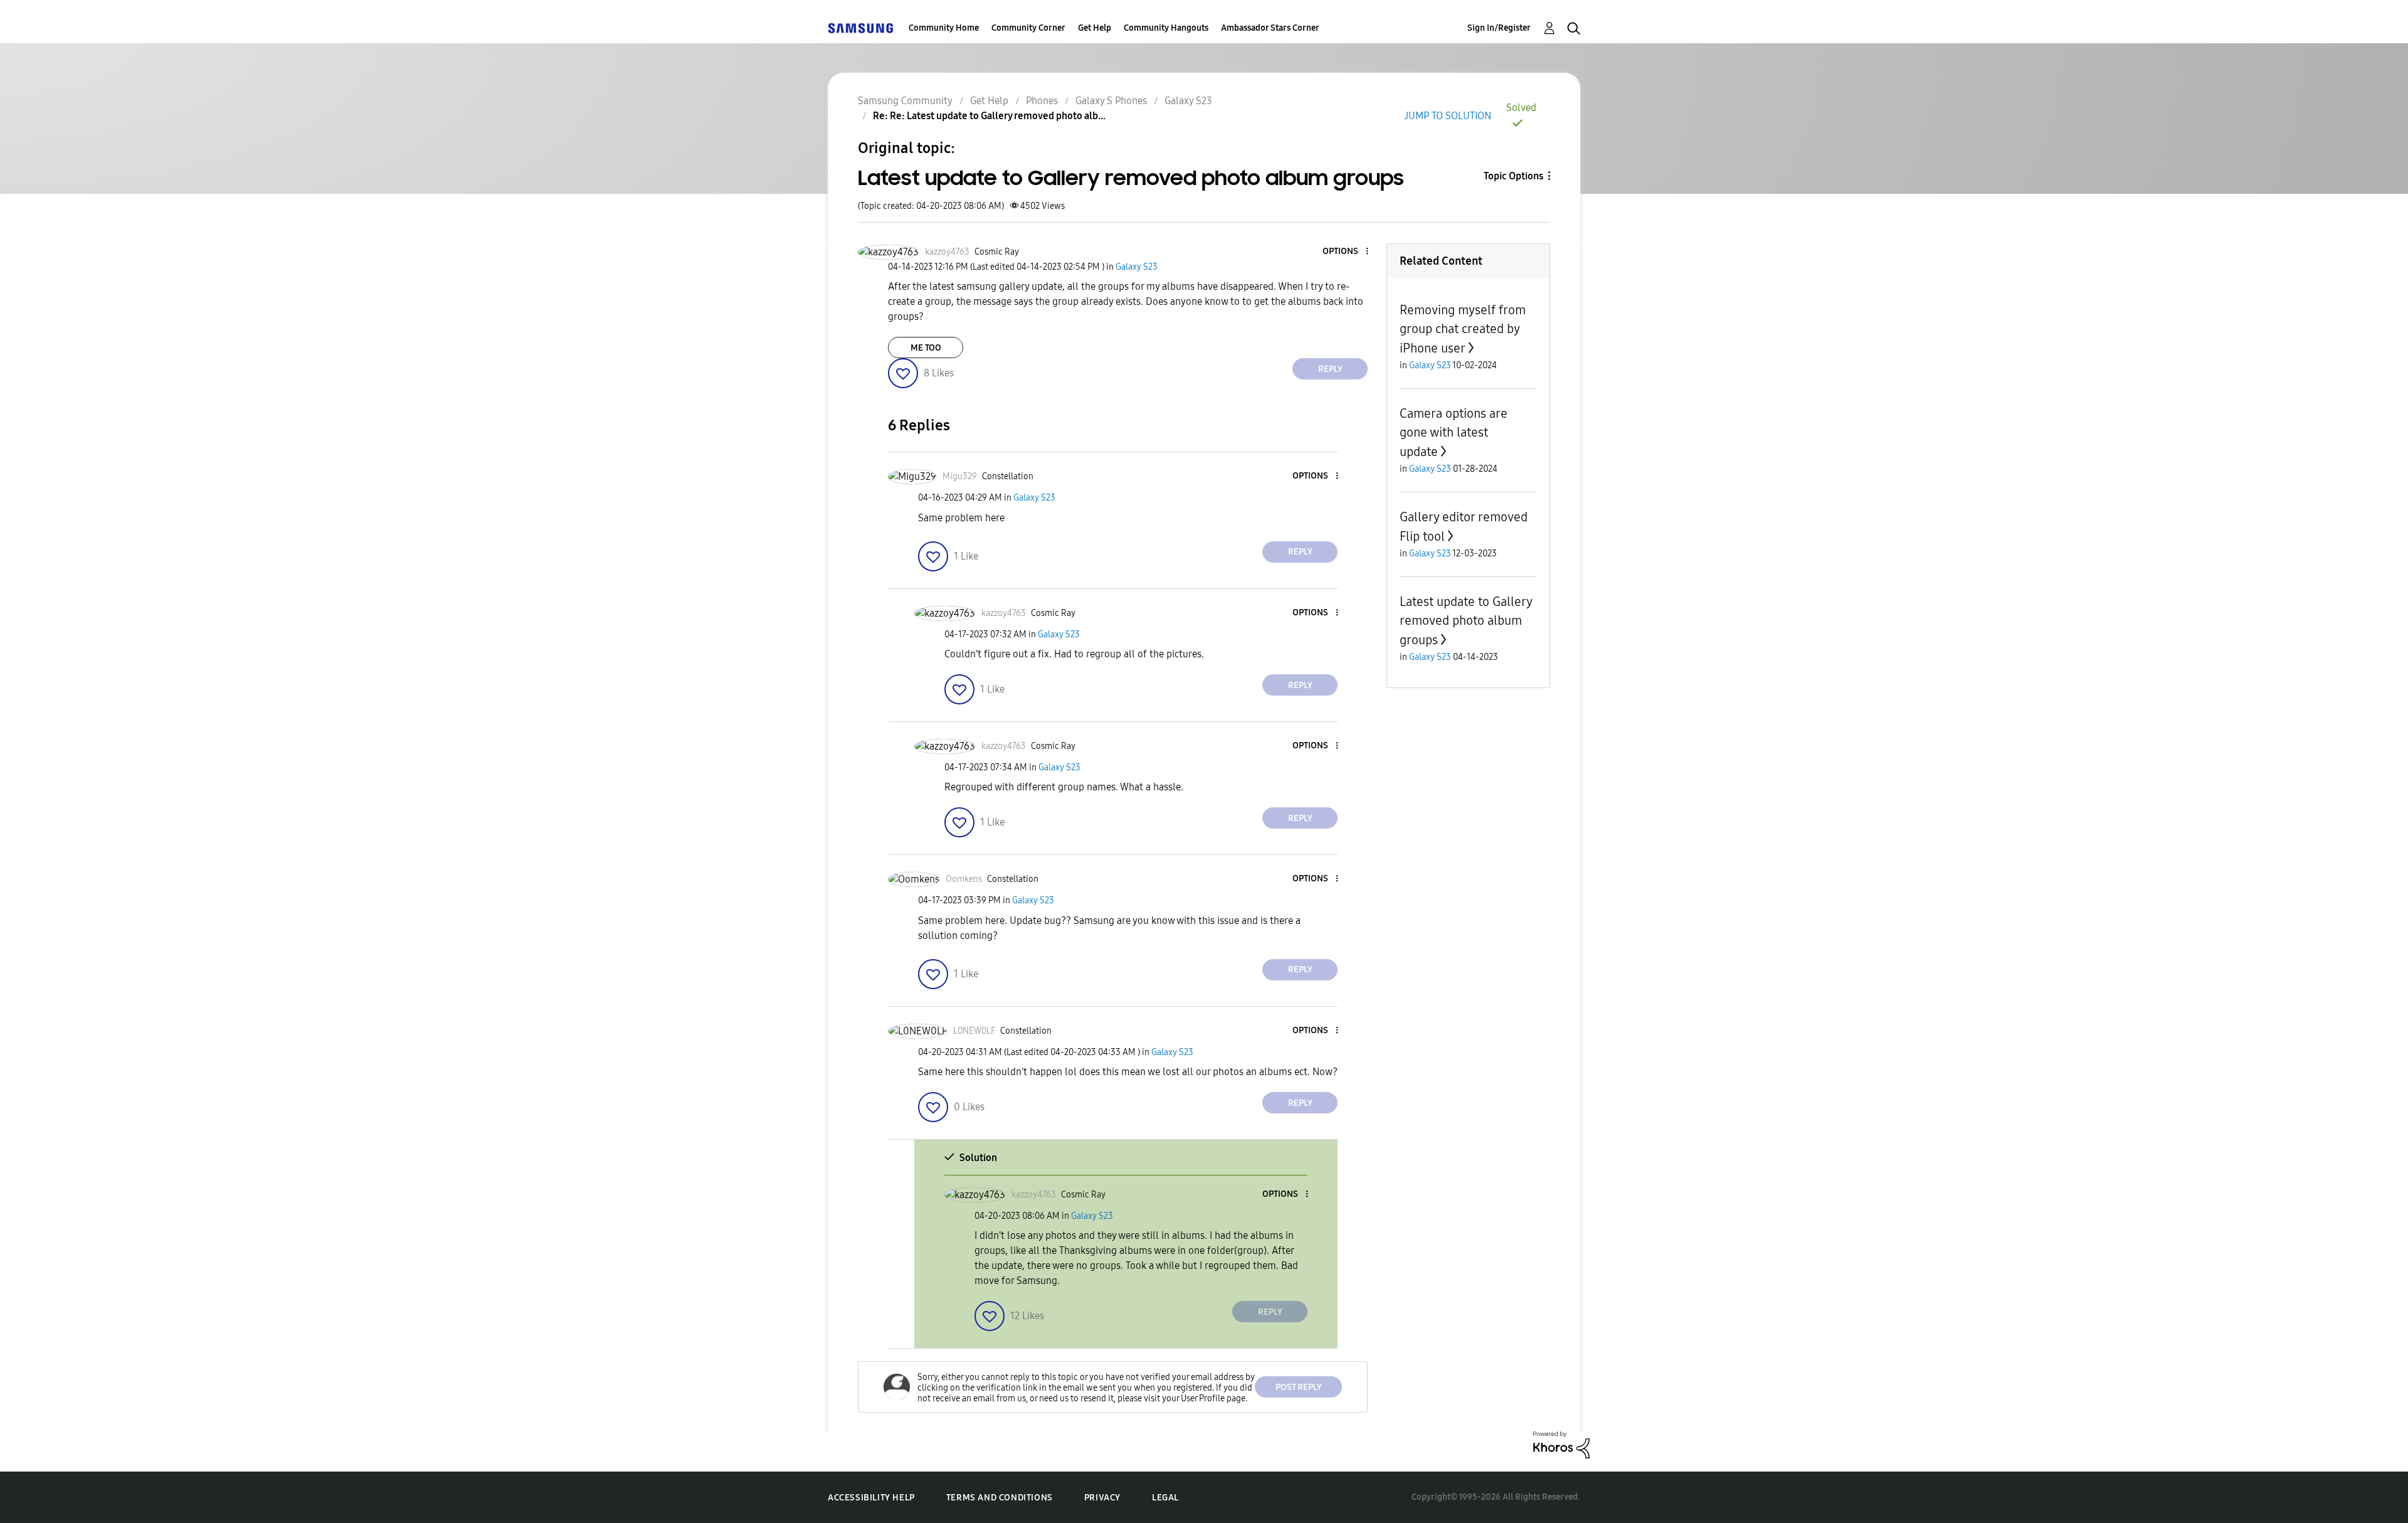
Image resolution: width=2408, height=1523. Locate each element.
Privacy (1102, 1498)
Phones (1042, 101)
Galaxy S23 (1188, 101)
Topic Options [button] (1513, 176)
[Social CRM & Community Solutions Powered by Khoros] (1561, 1444)
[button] (1346, 252)
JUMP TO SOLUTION (1448, 116)
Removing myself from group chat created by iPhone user (1463, 329)
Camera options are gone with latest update (1454, 432)
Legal (1165, 1498)
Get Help (1095, 28)
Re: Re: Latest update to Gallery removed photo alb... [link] (989, 116)
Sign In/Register (1499, 28)
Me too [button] (926, 348)
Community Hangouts (1166, 28)
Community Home (944, 28)
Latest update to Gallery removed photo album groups (1466, 621)
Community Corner (1028, 28)
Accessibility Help (871, 1498)
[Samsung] (860, 28)
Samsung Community (905, 101)
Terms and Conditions (1000, 1498)
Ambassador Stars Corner (1270, 28)
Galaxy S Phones (1111, 101)
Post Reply (1299, 1387)
